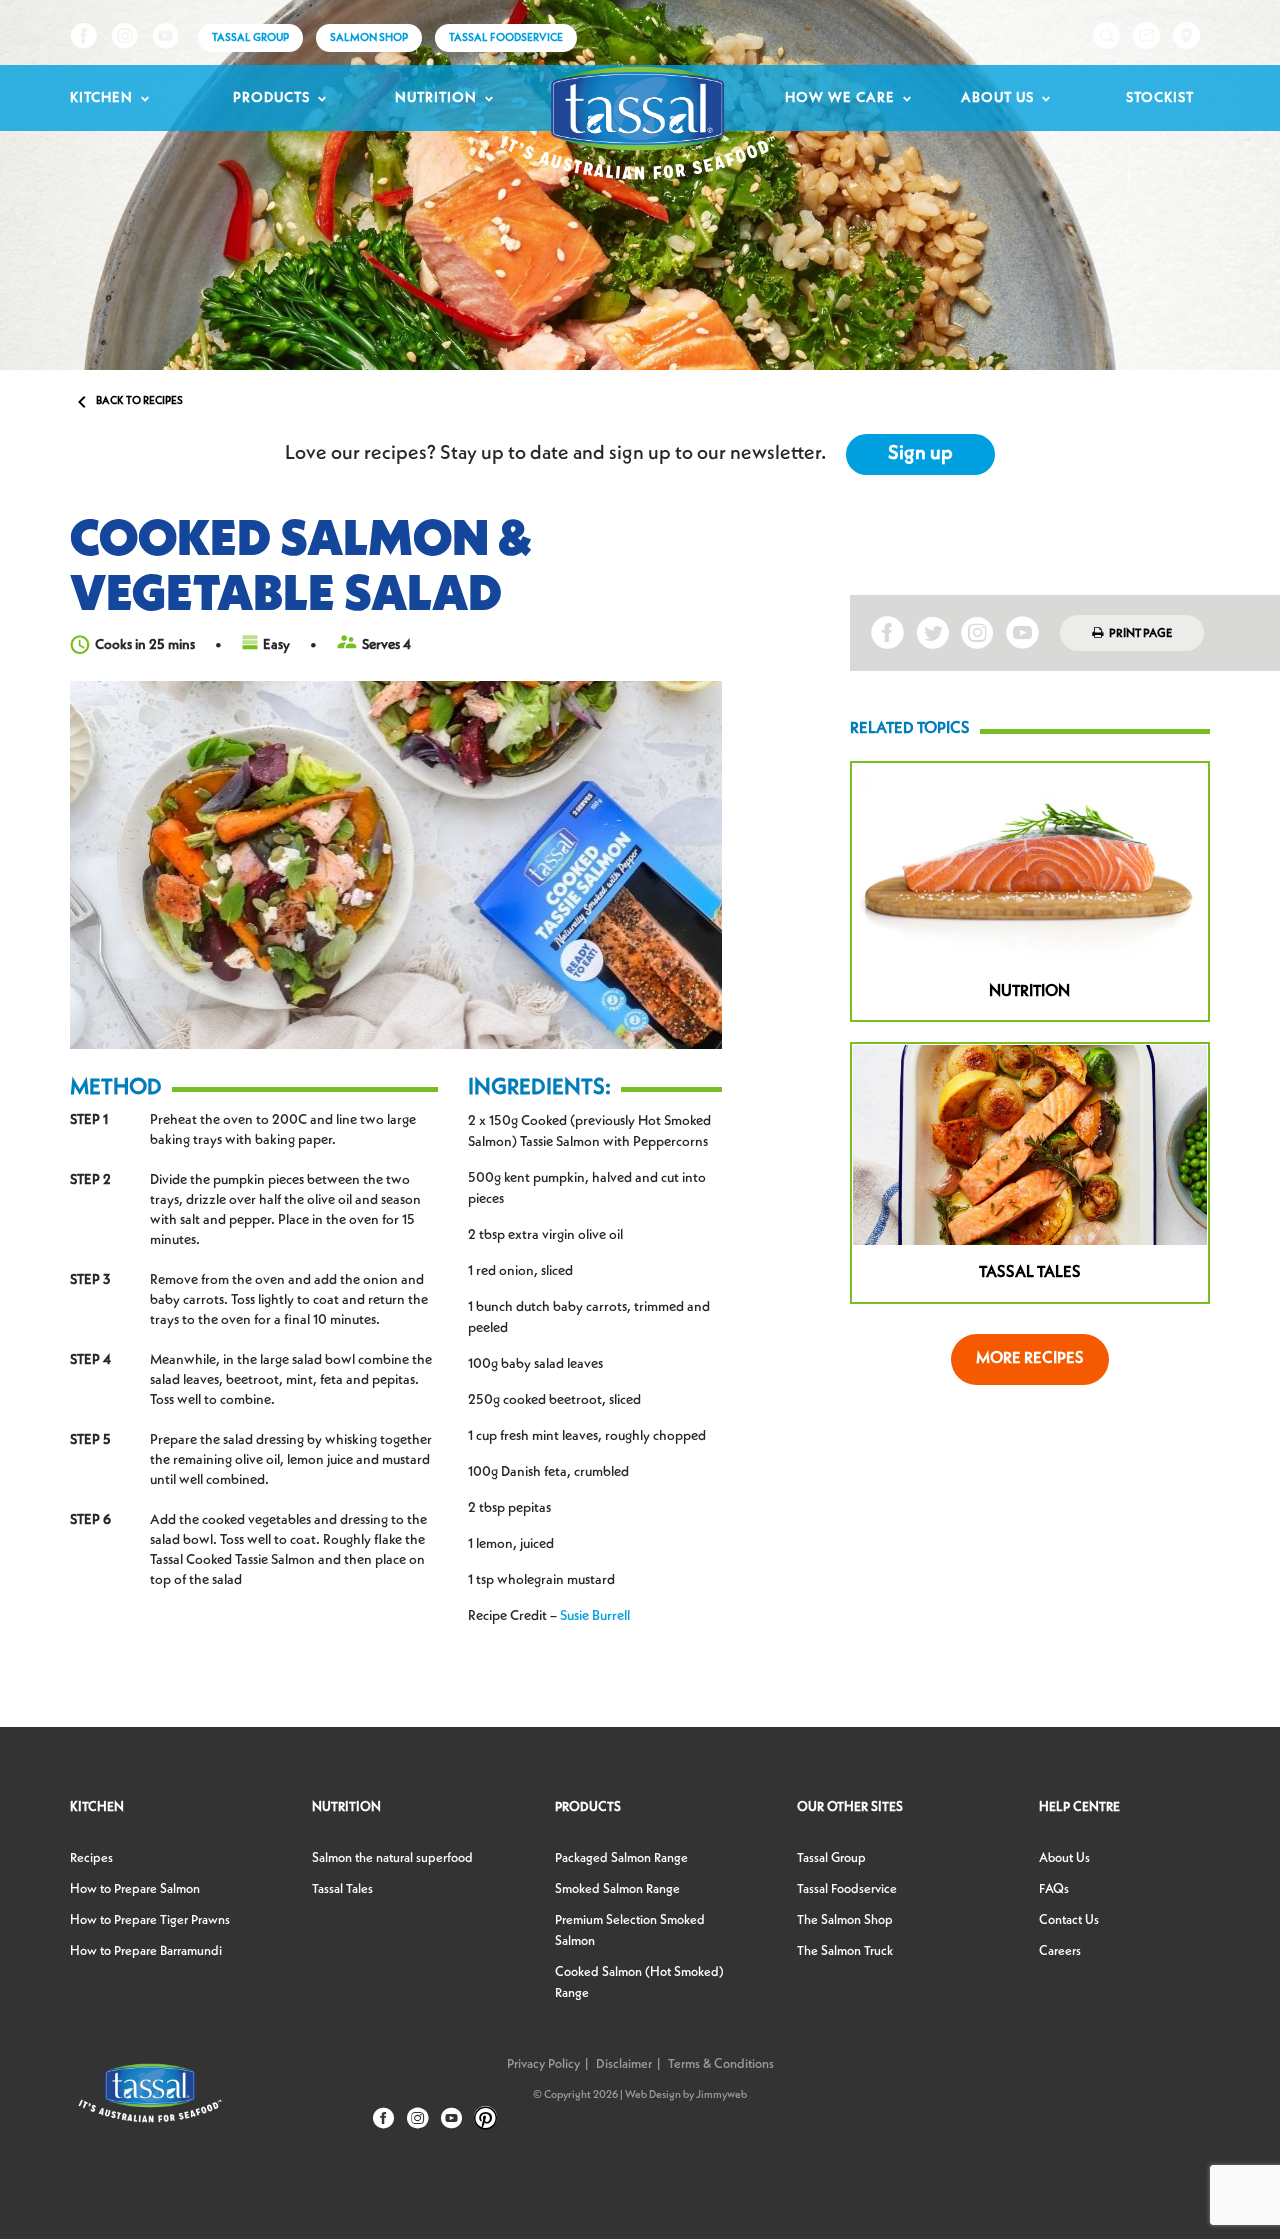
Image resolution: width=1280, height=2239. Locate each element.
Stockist (1160, 98)
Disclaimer (624, 2064)
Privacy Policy (543, 2064)
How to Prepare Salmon (135, 1889)
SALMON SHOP (369, 38)
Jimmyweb (721, 2095)
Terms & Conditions (721, 2064)
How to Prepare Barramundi (146, 1951)
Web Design (653, 2095)
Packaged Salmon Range (621, 1858)
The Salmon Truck (845, 1951)
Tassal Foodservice (506, 38)
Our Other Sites (850, 1807)
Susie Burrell (595, 1616)
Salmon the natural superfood (392, 1858)
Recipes (91, 1858)
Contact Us (1069, 1920)
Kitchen (101, 98)
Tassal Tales (342, 1889)
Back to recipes (126, 401)
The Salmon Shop (845, 1920)
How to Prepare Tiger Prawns (150, 1920)
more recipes (1030, 1359)
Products (271, 98)
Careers (1060, 1951)
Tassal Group (831, 1858)
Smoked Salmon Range (617, 1889)
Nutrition (436, 98)
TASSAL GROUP (250, 38)
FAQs (1054, 1889)
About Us (997, 98)
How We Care (840, 98)
